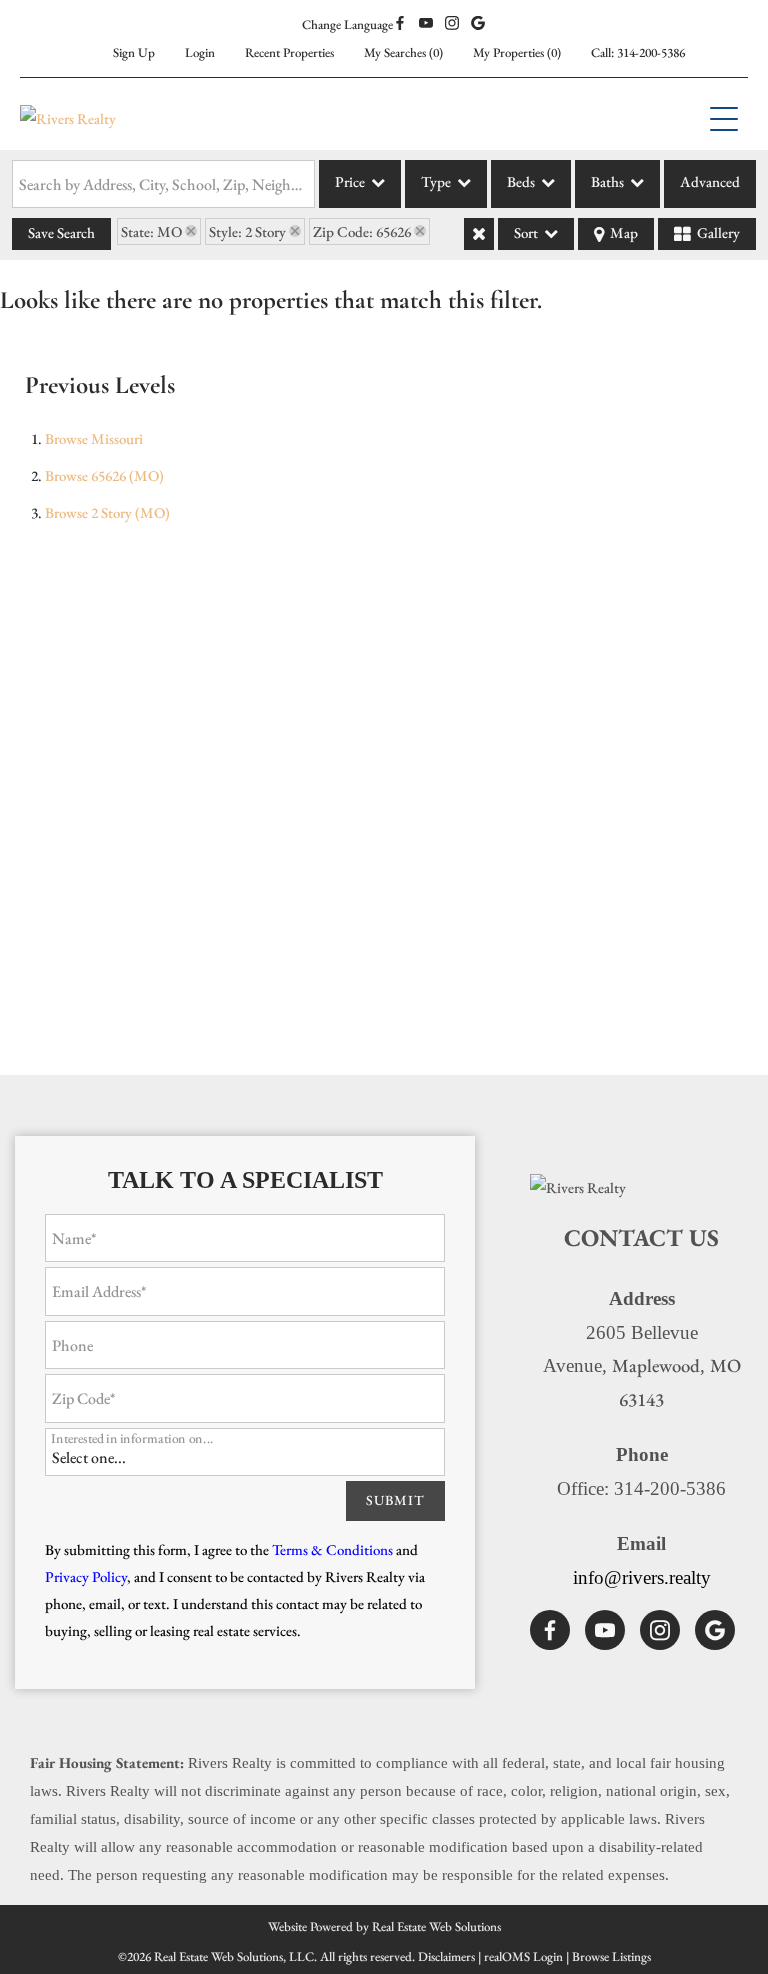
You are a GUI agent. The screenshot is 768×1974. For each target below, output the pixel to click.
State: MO (151, 231)
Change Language (347, 24)
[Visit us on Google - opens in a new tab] (478, 24)
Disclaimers (446, 1956)
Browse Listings (611, 1956)
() (403, 52)
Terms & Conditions (332, 1549)
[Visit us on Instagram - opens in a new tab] (452, 24)
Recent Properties (289, 52)
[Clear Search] (479, 234)
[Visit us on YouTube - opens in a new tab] (426, 24)
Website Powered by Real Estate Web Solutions (384, 1926)
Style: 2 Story (247, 231)
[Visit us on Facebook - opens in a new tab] (400, 24)
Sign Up (134, 52)
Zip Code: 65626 (362, 231)
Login (200, 52)
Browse (94, 438)
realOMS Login (523, 1956)
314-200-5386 (651, 52)
